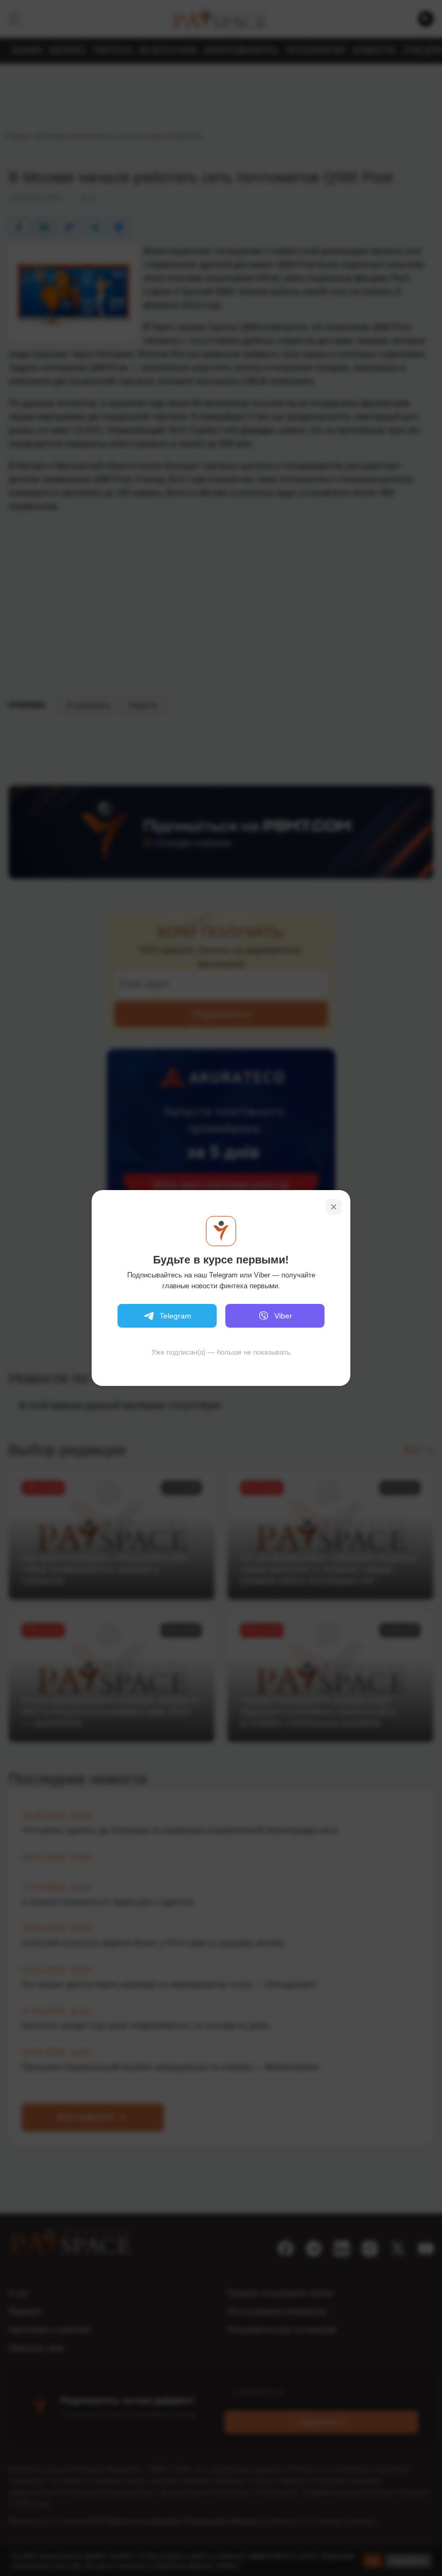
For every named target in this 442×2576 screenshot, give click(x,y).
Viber (283, 1316)
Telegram (175, 1316)
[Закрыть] (334, 1207)
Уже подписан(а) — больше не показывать (221, 1352)
